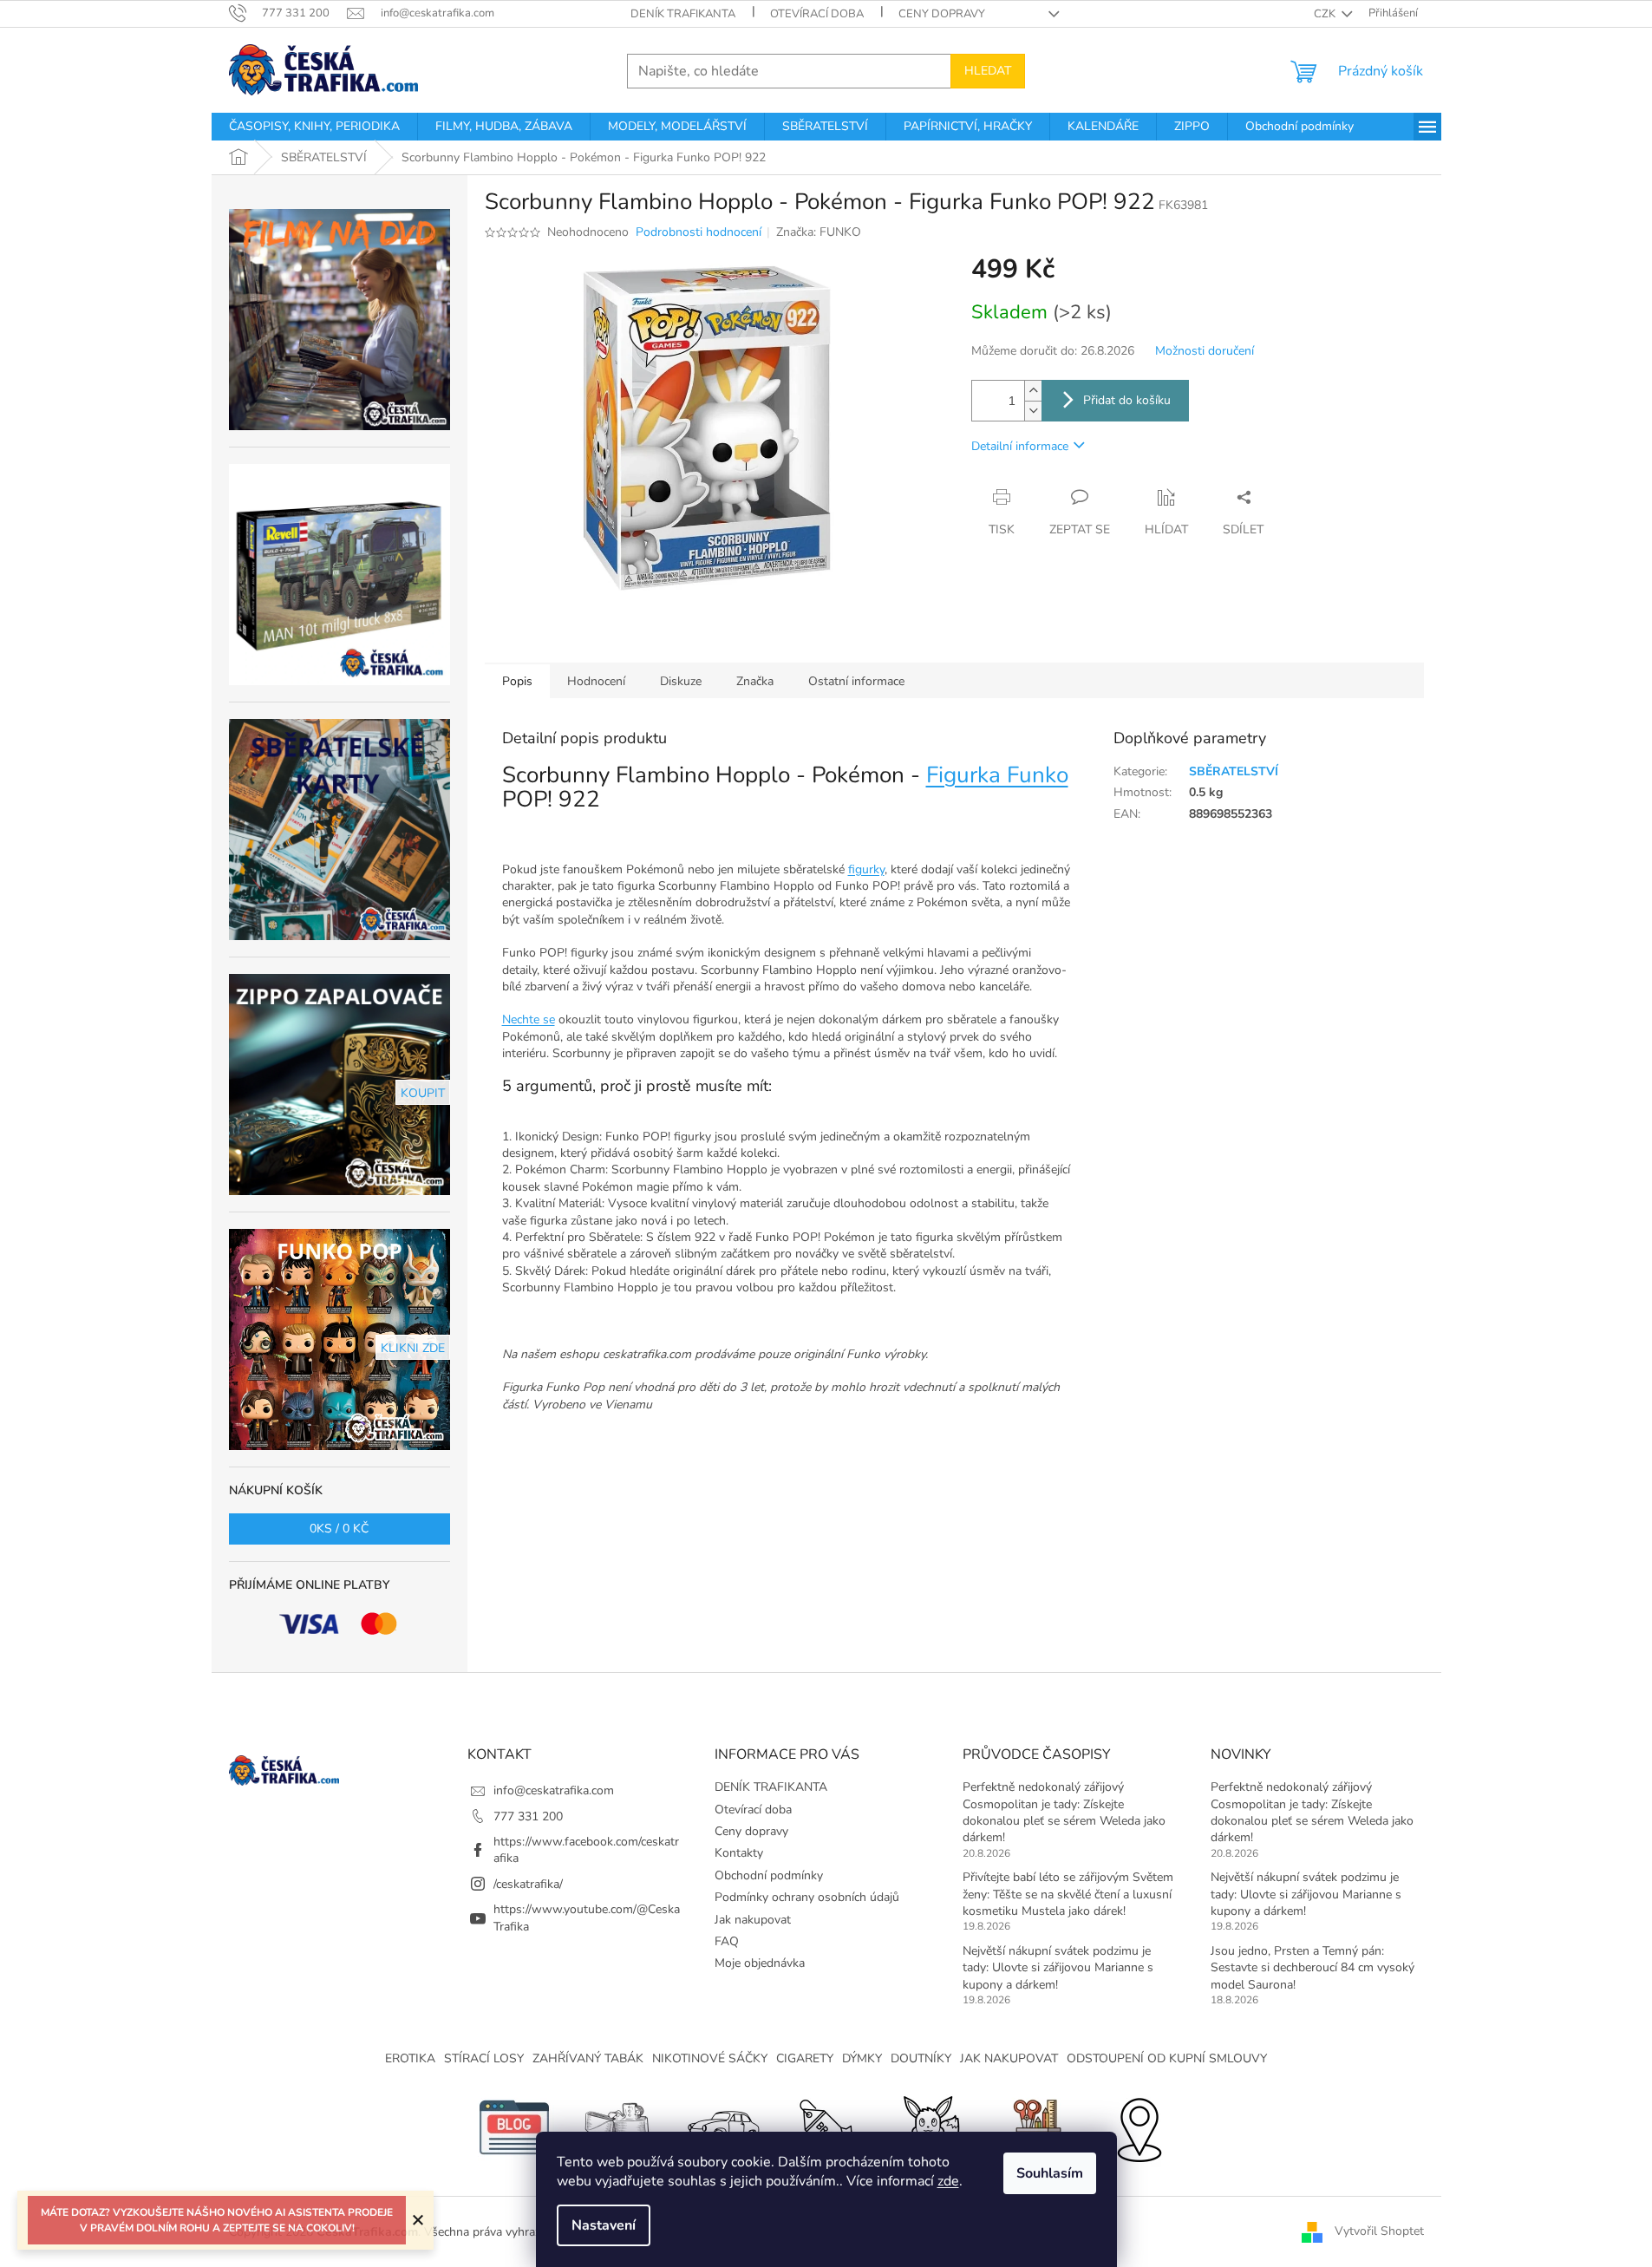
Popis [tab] (517, 681)
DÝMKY (862, 2058)
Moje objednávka (760, 1963)
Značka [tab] (755, 681)
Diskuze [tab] (681, 681)
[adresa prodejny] (1139, 2127)
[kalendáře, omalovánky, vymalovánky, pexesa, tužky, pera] (1035, 2127)
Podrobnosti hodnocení (699, 232)
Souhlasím (1050, 2173)
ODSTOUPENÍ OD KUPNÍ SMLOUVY (1167, 2058)
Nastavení (604, 2225)
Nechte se (529, 1019)
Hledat (988, 71)
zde (948, 2181)
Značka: (819, 232)
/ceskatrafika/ (528, 1884)
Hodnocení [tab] (596, 681)
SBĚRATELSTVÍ (1234, 771)
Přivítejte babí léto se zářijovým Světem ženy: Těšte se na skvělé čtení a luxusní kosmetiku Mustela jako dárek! (1068, 1894)
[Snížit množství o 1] (1033, 411)
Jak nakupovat (753, 1920)
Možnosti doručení (1205, 351)
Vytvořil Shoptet (1379, 2231)
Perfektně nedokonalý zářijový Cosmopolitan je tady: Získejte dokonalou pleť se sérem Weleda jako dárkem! (1064, 1812)
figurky (866, 869)
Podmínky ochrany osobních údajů (807, 1897)
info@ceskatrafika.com (554, 1790)
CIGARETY (805, 2058)
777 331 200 (528, 1816)
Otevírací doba (817, 14)
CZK (1326, 14)
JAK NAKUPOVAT (1009, 2058)
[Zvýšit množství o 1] (1033, 391)
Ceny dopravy (942, 14)
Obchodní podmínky (769, 1875)
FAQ (727, 1941)
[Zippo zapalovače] (618, 2127)
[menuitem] (314, 127)
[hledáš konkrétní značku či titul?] (826, 2127)
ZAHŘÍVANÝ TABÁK (588, 2058)
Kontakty (739, 1853)
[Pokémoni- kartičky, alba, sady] (930, 2127)
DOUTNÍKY (921, 2058)
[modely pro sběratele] (722, 2127)
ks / (339, 1529)
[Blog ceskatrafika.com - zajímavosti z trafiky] (514, 2127)
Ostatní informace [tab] (856, 681)
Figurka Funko (997, 775)
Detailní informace (1020, 446)
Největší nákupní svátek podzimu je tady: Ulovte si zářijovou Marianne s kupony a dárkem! (1058, 1968)
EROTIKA (410, 2058)
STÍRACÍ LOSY (484, 2058)
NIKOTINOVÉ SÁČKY (710, 2058)
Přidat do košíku (1127, 400)
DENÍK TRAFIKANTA (683, 14)
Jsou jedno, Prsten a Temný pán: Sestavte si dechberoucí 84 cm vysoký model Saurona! (1312, 1968)
